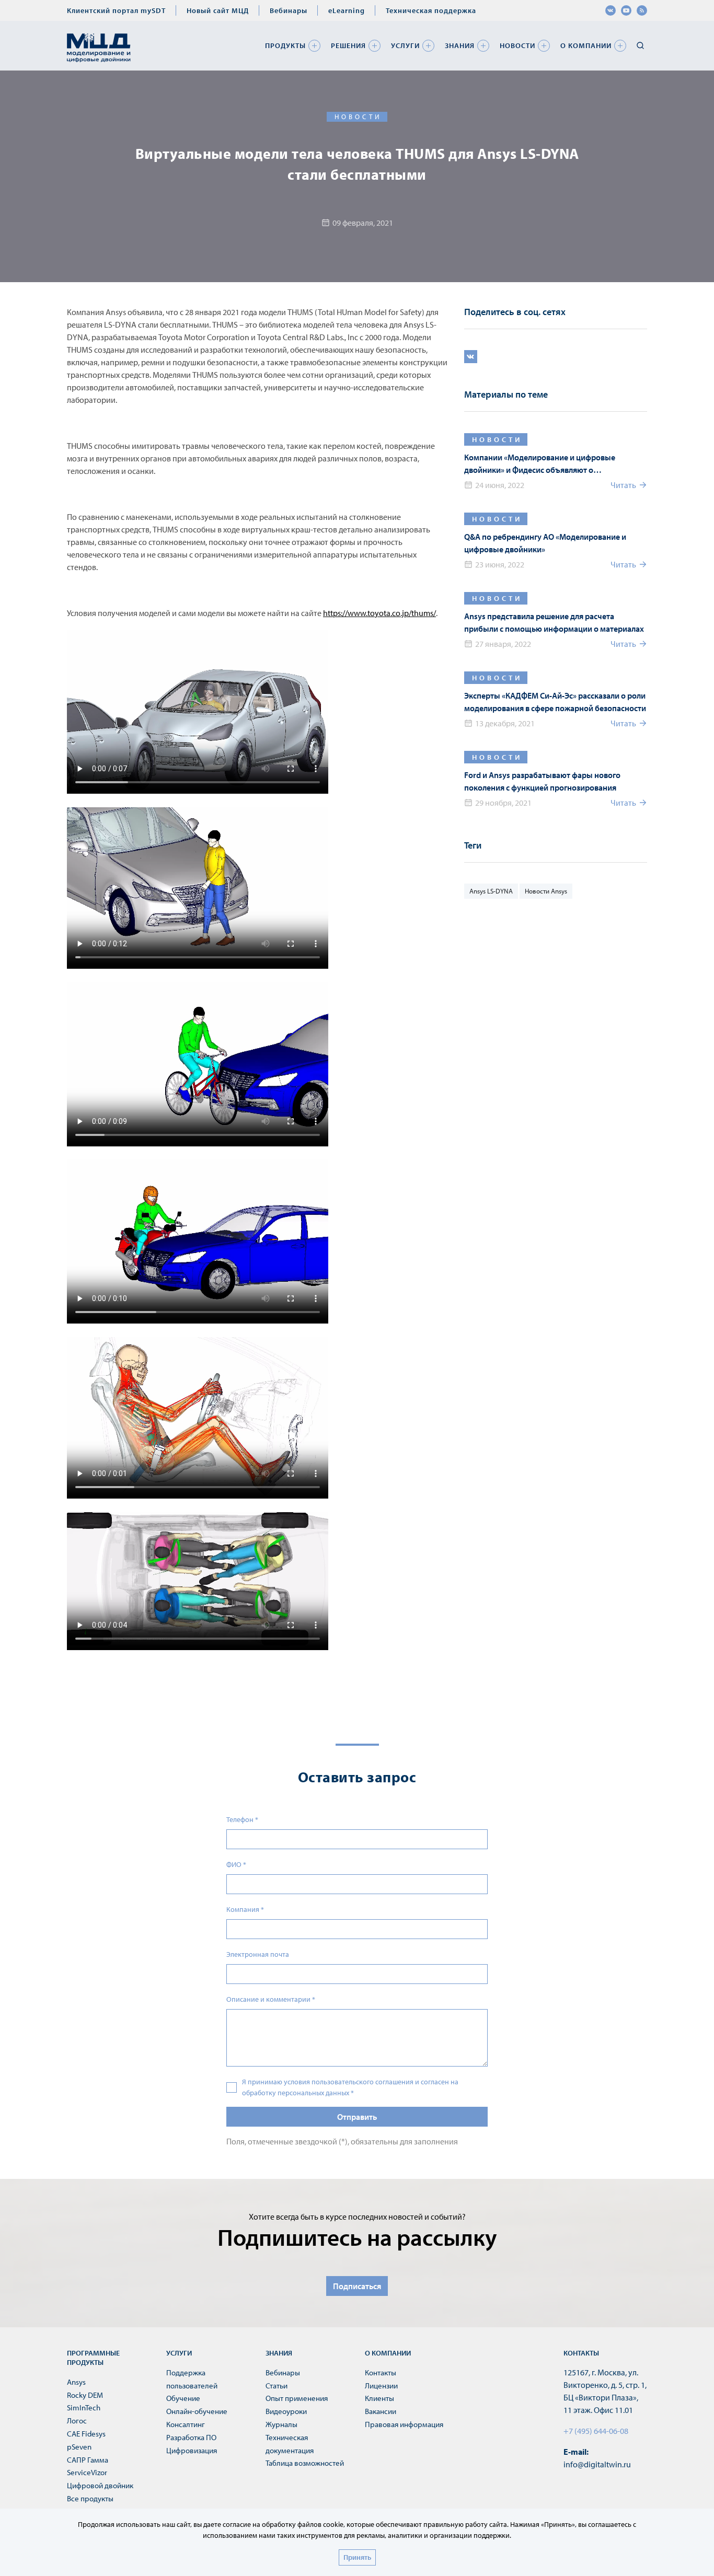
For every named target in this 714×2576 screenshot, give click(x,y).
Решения (348, 45)
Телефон (242, 1819)
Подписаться (357, 2286)
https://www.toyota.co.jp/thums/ (379, 613)
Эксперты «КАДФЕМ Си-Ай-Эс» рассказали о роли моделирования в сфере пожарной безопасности (555, 702)
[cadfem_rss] (642, 10)
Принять (357, 2557)
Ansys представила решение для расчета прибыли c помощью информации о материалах (554, 622)
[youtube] (626, 10)
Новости (517, 45)
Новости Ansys (546, 891)
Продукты (285, 45)
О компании (586, 45)
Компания (245, 1909)
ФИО (236, 1864)
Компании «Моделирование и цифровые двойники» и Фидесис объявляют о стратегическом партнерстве (540, 464)
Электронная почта (258, 1954)
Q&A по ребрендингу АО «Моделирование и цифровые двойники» (545, 543)
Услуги (405, 45)
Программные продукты (93, 2358)
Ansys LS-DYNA (491, 891)
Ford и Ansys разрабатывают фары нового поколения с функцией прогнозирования (542, 781)
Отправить (357, 2117)
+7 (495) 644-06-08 (596, 2431)
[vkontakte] (611, 10)
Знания (460, 45)
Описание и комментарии (271, 1999)
